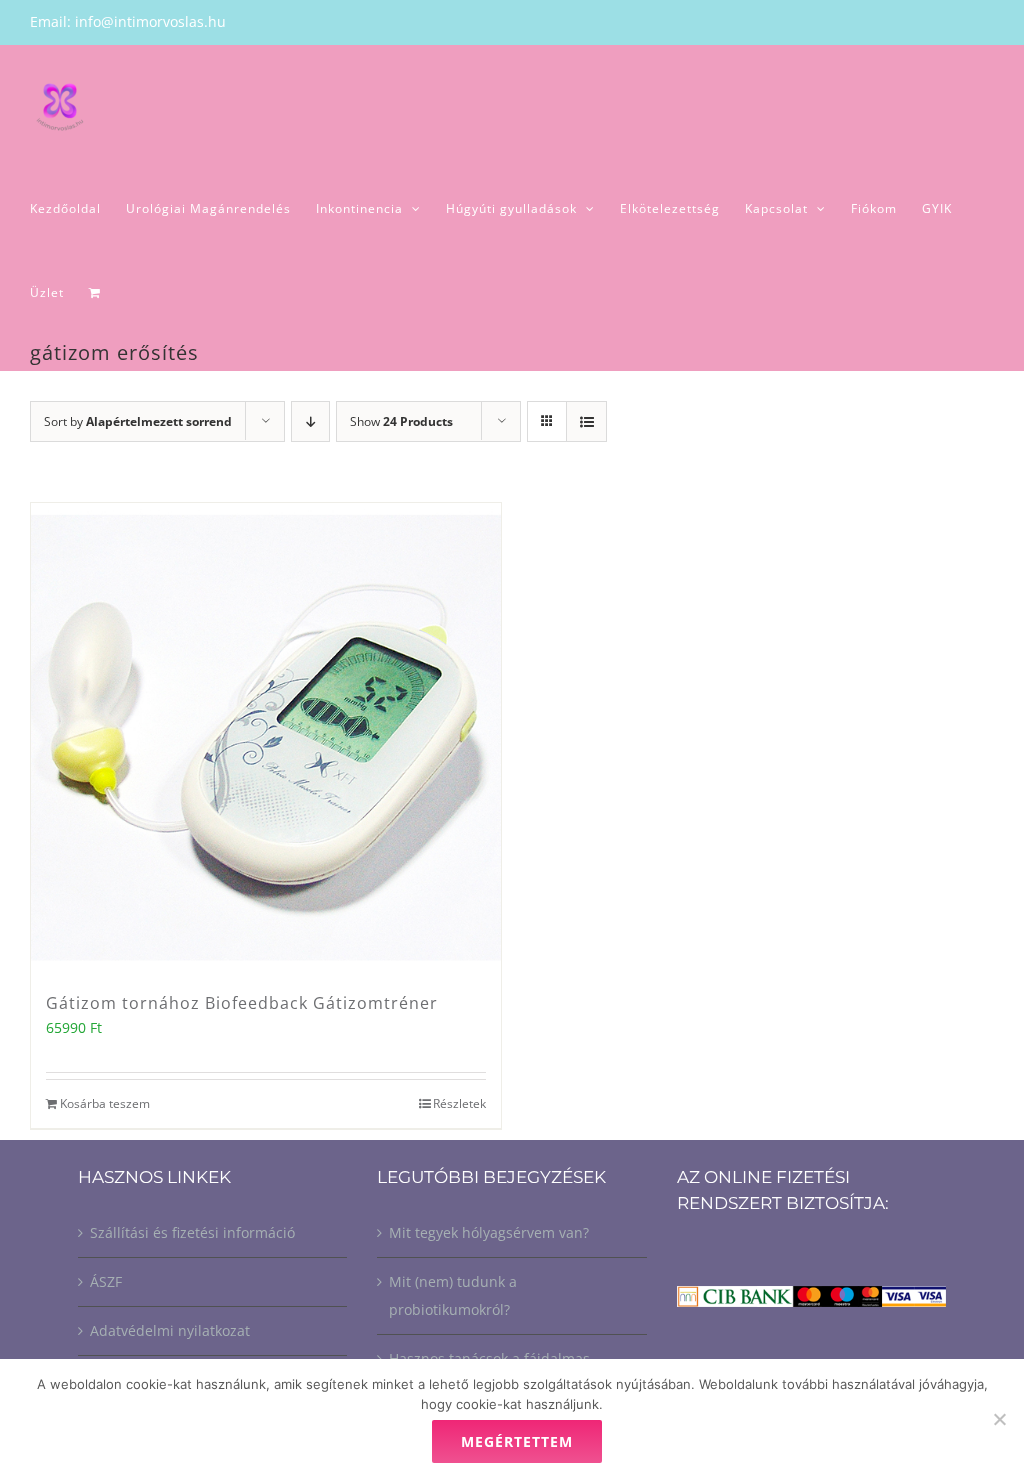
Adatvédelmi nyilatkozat (170, 1330)
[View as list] (586, 421)
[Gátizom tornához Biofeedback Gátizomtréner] (266, 738)
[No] (999, 1419)
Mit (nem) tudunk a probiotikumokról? (453, 1295)
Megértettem (517, 1441)
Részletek (459, 1103)
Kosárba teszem (105, 1103)
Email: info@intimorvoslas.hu (128, 21)
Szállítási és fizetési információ (192, 1232)
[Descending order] (310, 421)
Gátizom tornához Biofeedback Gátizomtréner (242, 1003)
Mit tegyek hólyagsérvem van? (489, 1232)
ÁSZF (106, 1281)
